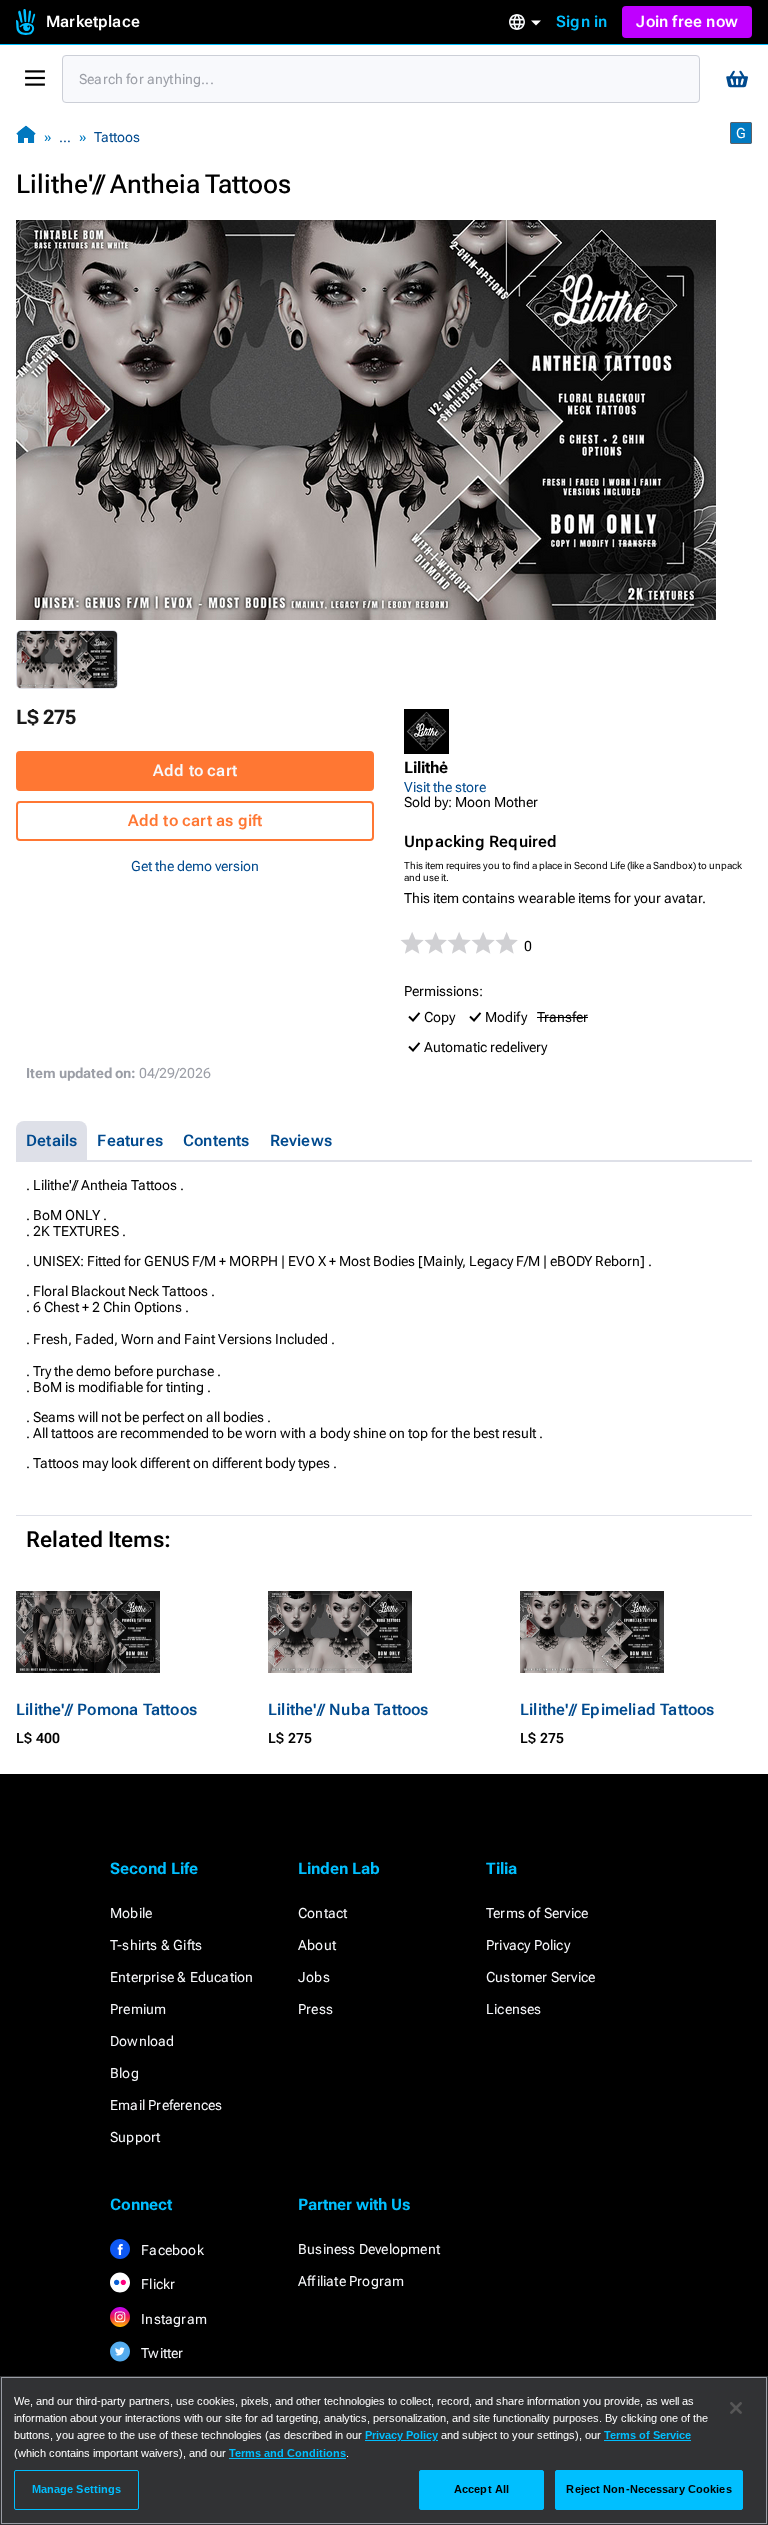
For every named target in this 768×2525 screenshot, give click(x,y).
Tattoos (117, 137)
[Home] (26, 136)
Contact (322, 1913)
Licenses (514, 2009)
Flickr (156, 2284)
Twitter (161, 2353)
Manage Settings (77, 2489)
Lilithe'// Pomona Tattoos (106, 1709)
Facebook (171, 2250)
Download (142, 2041)
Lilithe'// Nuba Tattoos (348, 1709)
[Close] (736, 2408)
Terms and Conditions (287, 2453)
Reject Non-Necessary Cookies (648, 2489)
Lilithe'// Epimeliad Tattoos (617, 1709)
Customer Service (540, 1977)
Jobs (314, 1977)
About (317, 1945)
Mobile (131, 1913)
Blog (124, 2073)
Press (315, 2009)
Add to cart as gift (195, 820)
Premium (138, 2009)
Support (135, 2137)
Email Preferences (166, 2105)
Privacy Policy (528, 1945)
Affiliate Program (351, 2281)
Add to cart (195, 770)
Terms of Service (537, 1913)
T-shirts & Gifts (156, 1945)
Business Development (369, 2249)
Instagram (172, 2319)
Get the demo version (195, 866)
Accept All (481, 2489)
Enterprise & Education (181, 1977)
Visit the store (445, 787)
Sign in (581, 21)
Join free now (687, 21)
